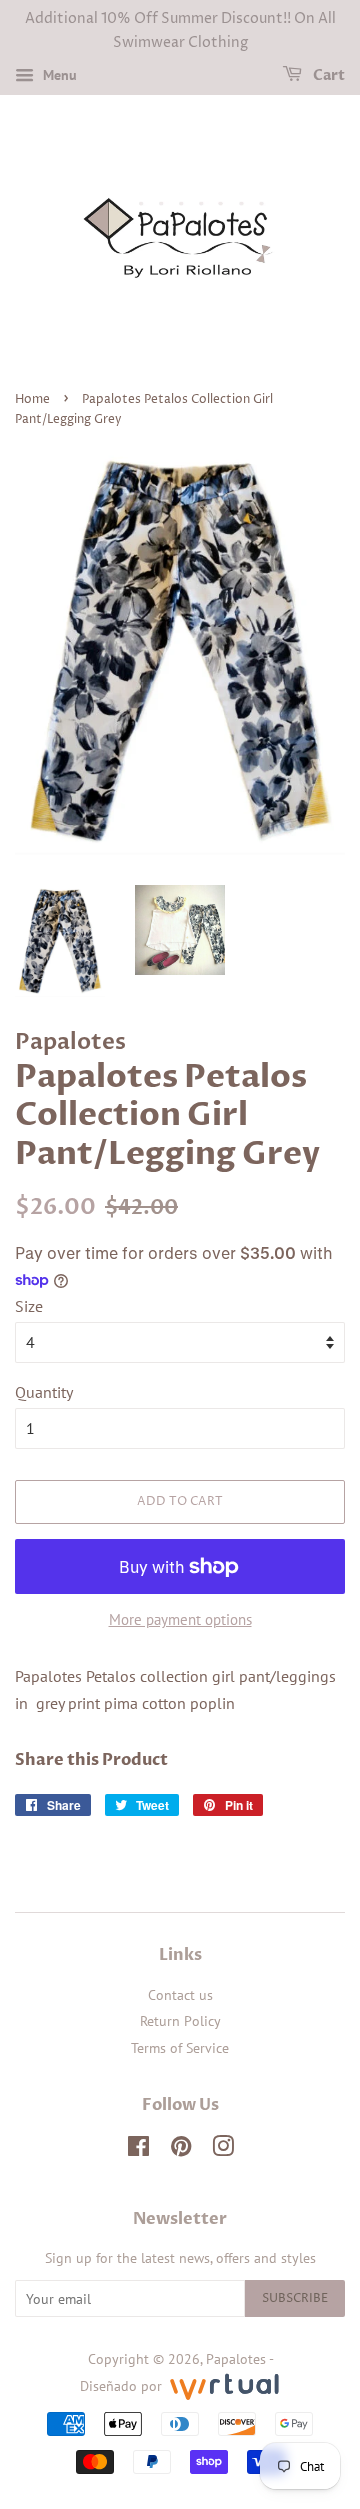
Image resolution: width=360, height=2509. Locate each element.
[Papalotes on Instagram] (223, 2150)
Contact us (180, 1995)
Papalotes (236, 2359)
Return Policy (180, 2021)
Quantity (44, 1392)
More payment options (180, 1619)
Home (32, 399)
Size (29, 1306)
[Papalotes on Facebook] (138, 2150)
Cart (327, 75)
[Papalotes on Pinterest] (181, 2150)
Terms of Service (180, 2048)
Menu (58, 75)
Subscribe (295, 2298)
